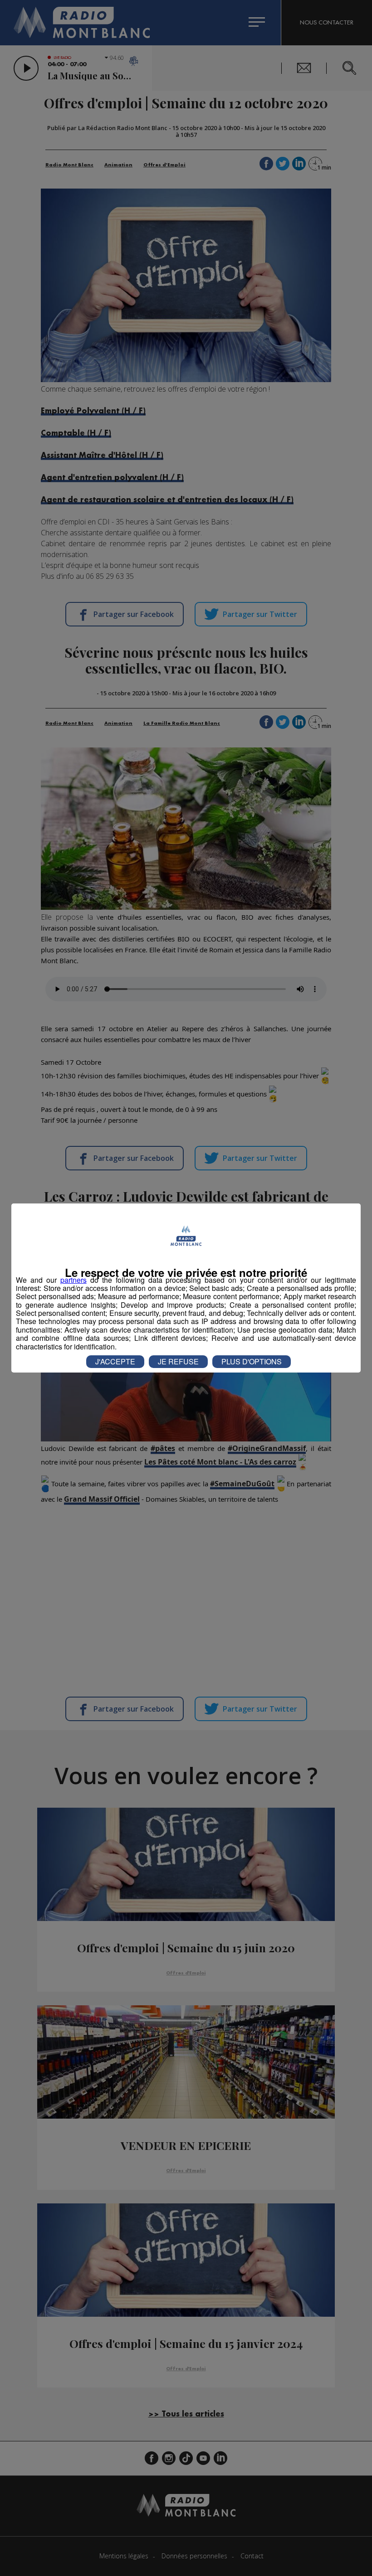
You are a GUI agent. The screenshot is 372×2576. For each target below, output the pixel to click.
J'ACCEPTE (115, 1361)
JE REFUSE (178, 1361)
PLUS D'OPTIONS (252, 1361)
